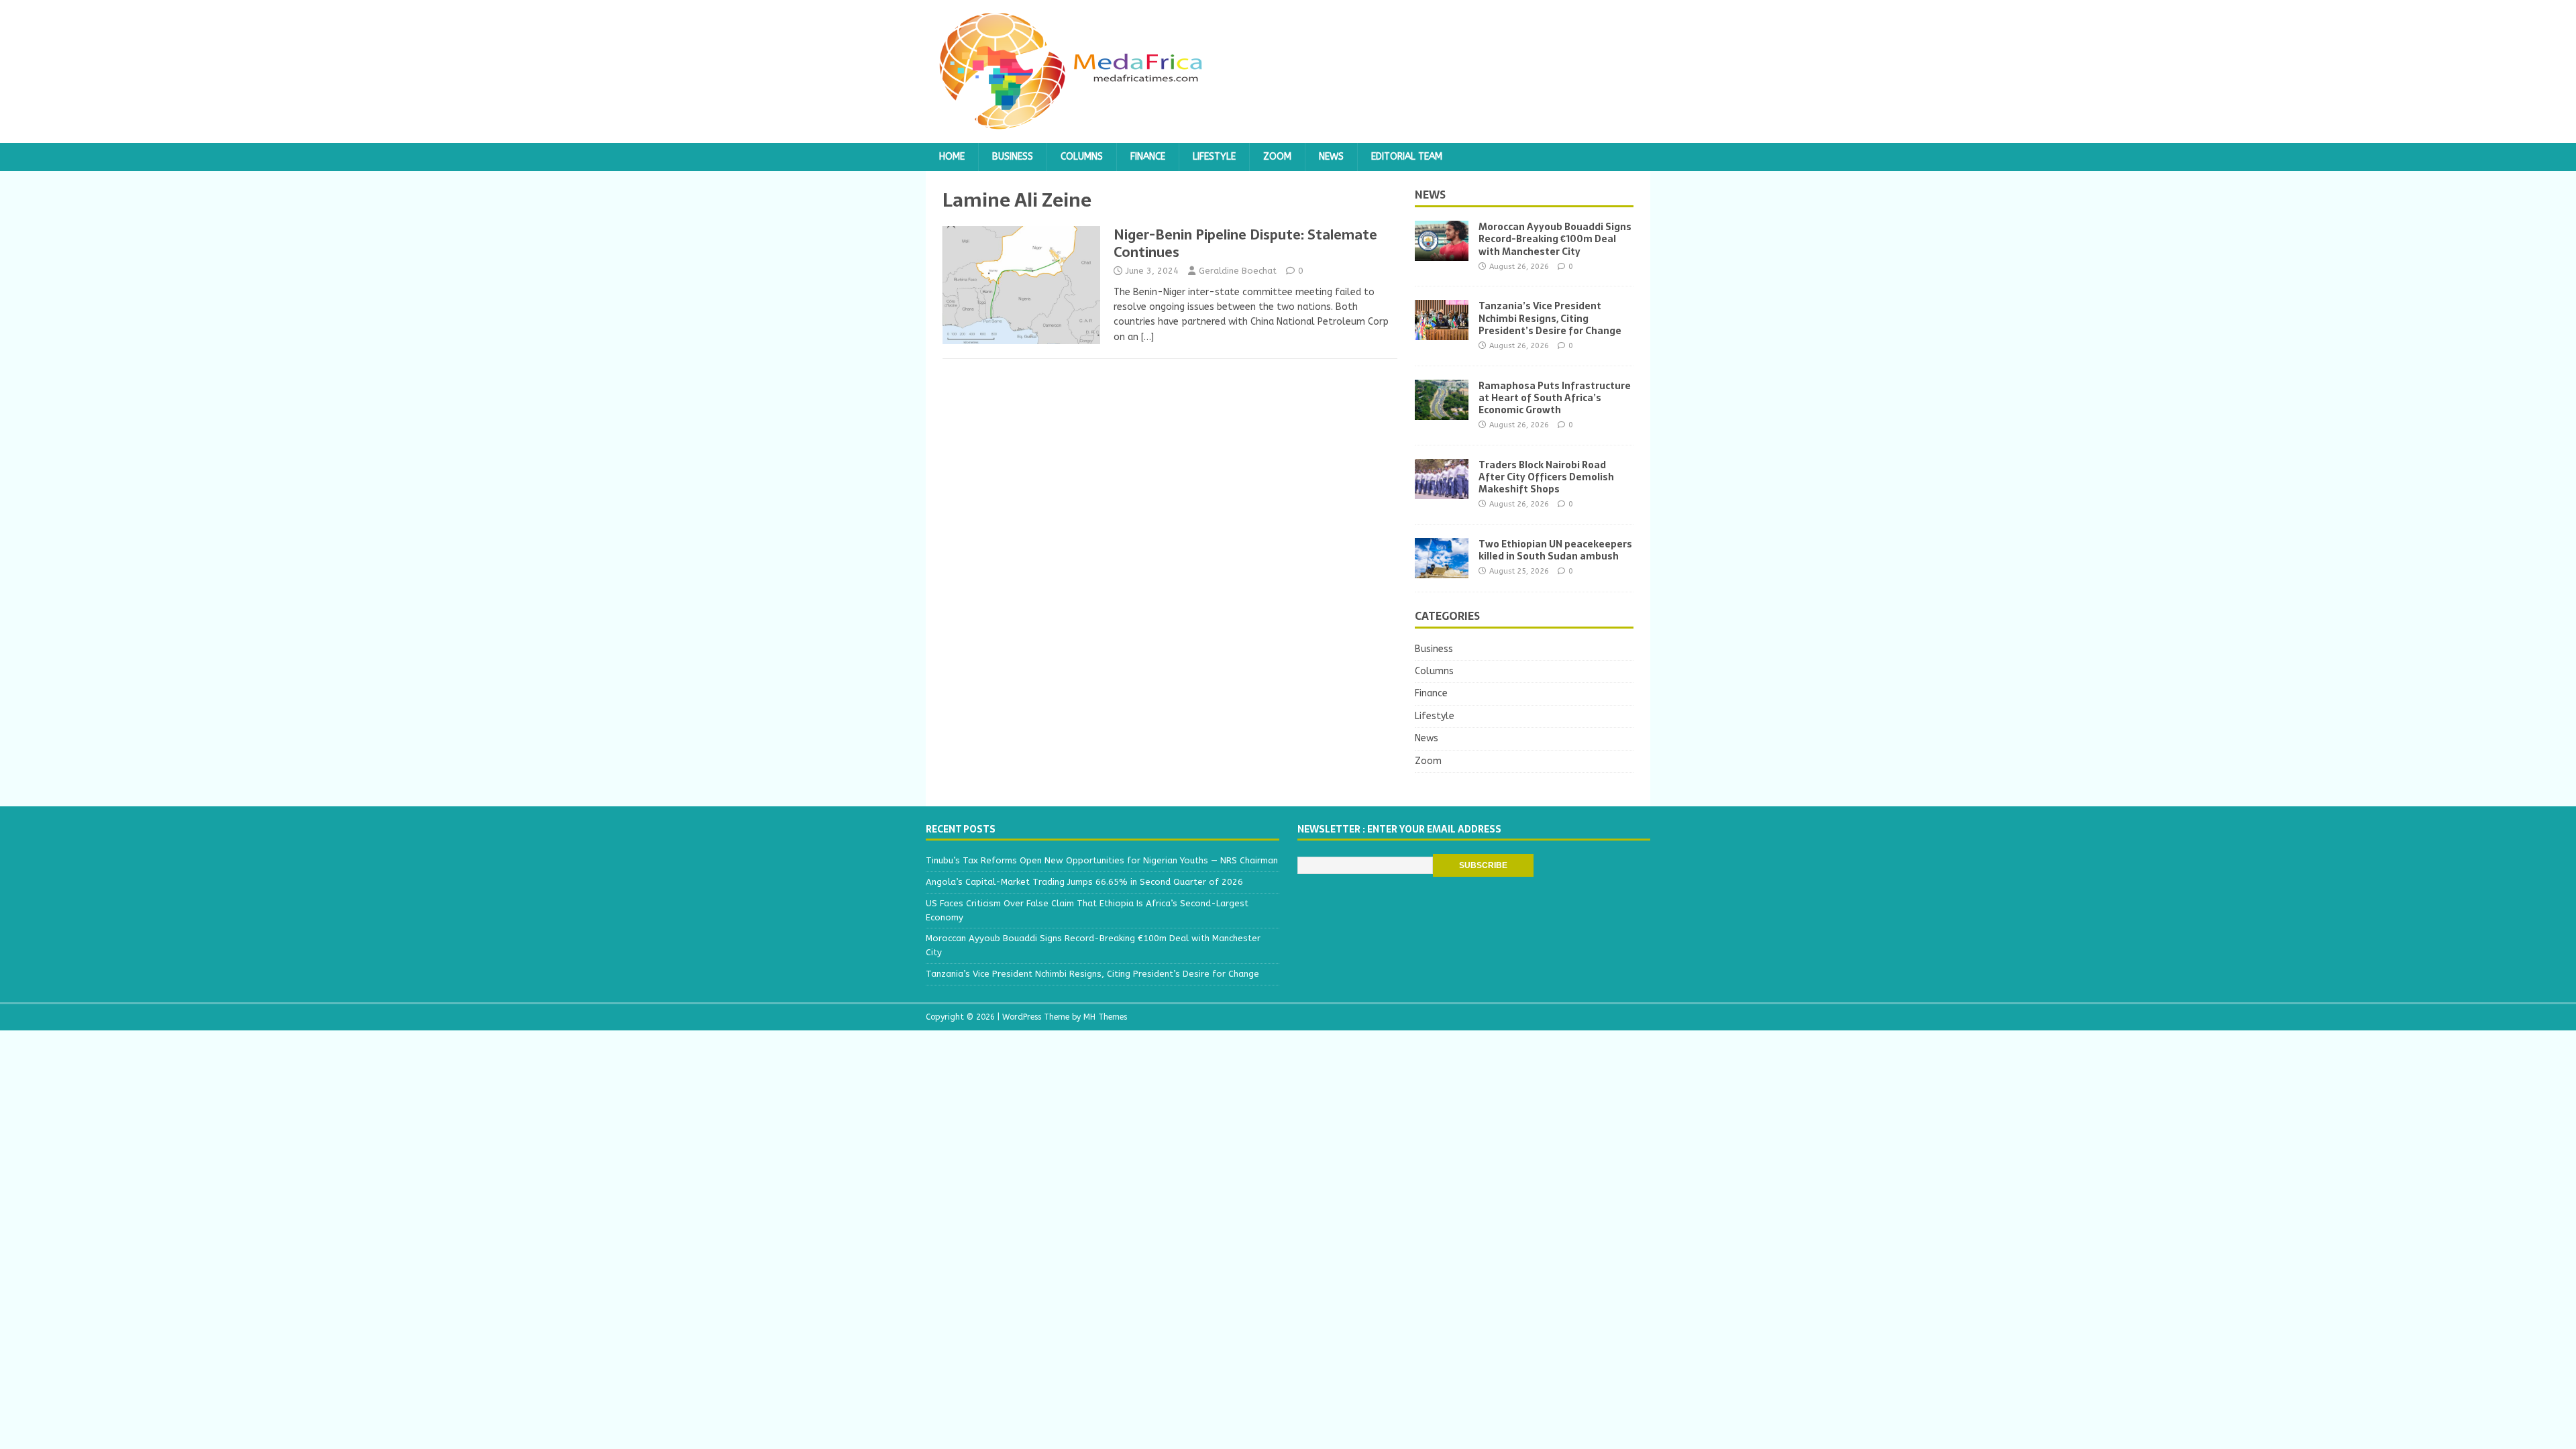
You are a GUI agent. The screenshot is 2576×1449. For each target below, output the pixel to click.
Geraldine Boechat (1238, 271)
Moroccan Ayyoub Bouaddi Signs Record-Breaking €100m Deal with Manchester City (1555, 239)
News (1331, 157)
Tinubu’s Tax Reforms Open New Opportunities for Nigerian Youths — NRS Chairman (1102, 860)
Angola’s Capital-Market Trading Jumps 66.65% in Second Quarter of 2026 (1084, 882)
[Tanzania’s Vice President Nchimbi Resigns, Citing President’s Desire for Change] (1442, 332)
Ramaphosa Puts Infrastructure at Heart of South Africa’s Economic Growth (1555, 398)
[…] (1147, 337)
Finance (1148, 157)
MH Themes (1105, 1017)
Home (952, 157)
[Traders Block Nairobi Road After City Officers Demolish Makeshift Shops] (1442, 491)
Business (1013, 157)
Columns (1082, 157)
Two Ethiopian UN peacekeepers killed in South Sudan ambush (1555, 550)
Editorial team (1407, 157)
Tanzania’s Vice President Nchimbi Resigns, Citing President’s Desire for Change (1550, 318)
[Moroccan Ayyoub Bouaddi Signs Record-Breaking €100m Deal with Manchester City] (1442, 253)
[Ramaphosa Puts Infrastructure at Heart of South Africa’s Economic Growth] (1442, 412)
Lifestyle (1214, 157)
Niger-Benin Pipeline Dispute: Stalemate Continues (1245, 244)
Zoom (1277, 157)
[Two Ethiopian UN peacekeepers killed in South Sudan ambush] (1442, 570)
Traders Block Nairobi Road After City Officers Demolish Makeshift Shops (1546, 477)
